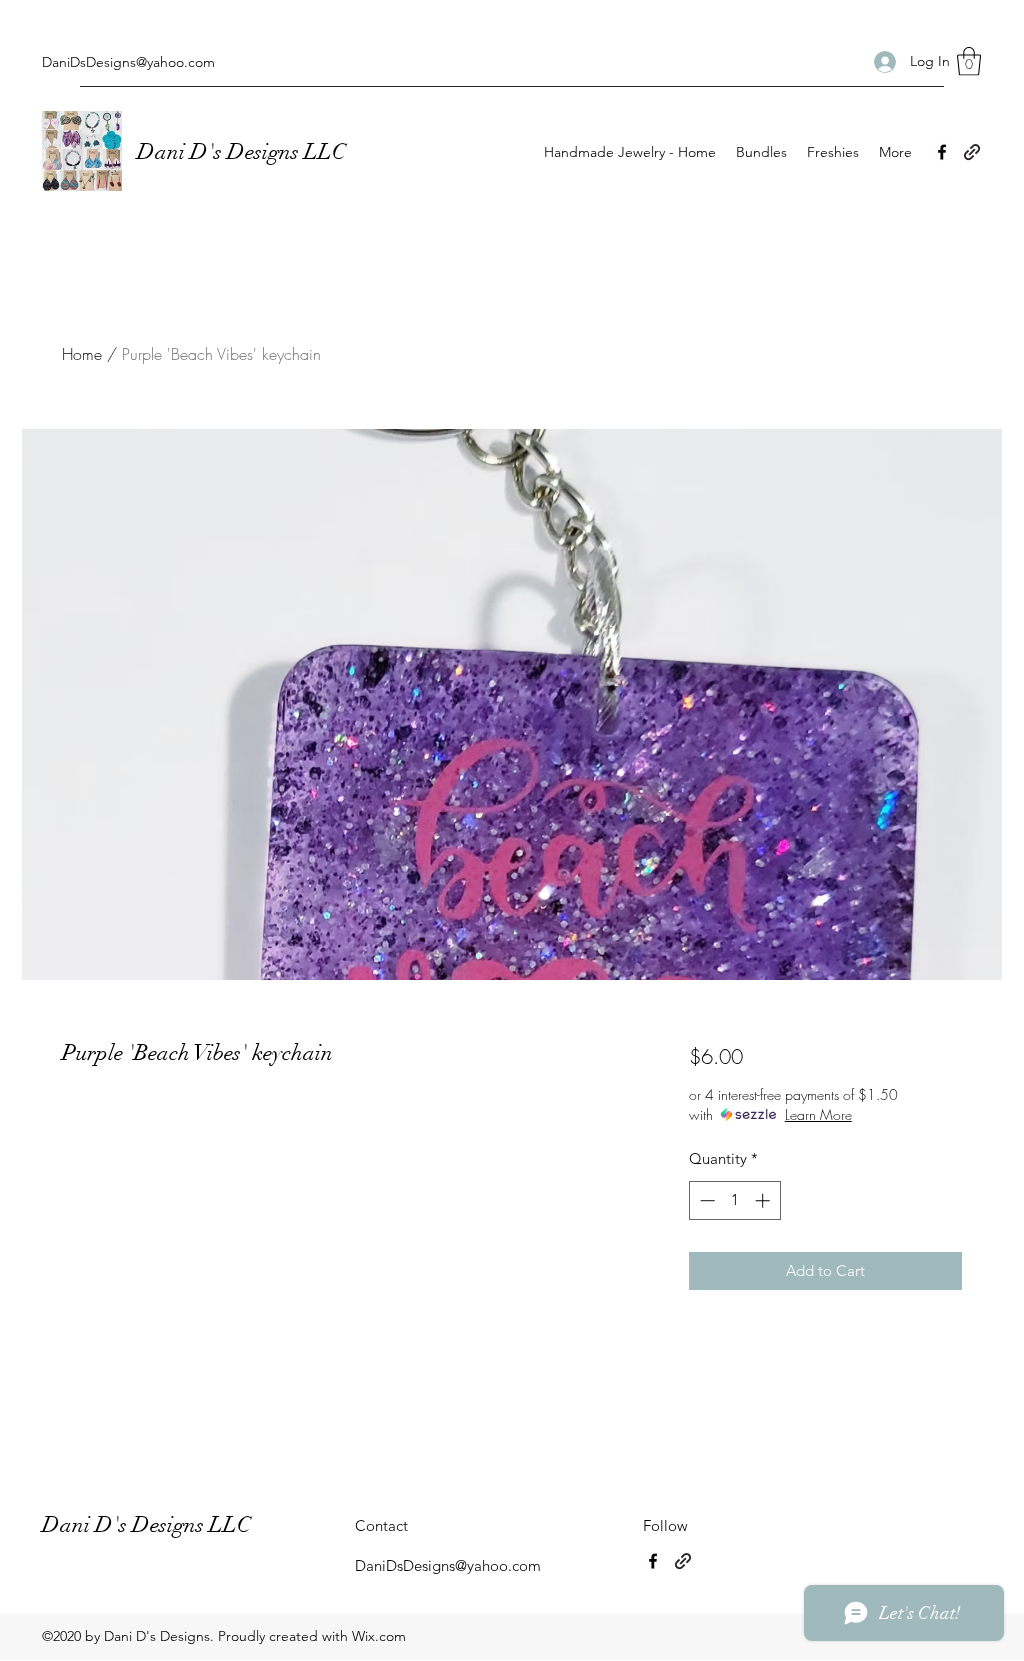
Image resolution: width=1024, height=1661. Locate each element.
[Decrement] (705, 1200)
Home (82, 354)
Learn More (818, 1114)
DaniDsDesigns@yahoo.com (128, 62)
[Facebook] (942, 152)
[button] (969, 61)
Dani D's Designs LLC (244, 151)
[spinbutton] (734, 1200)
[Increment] (764, 1200)
